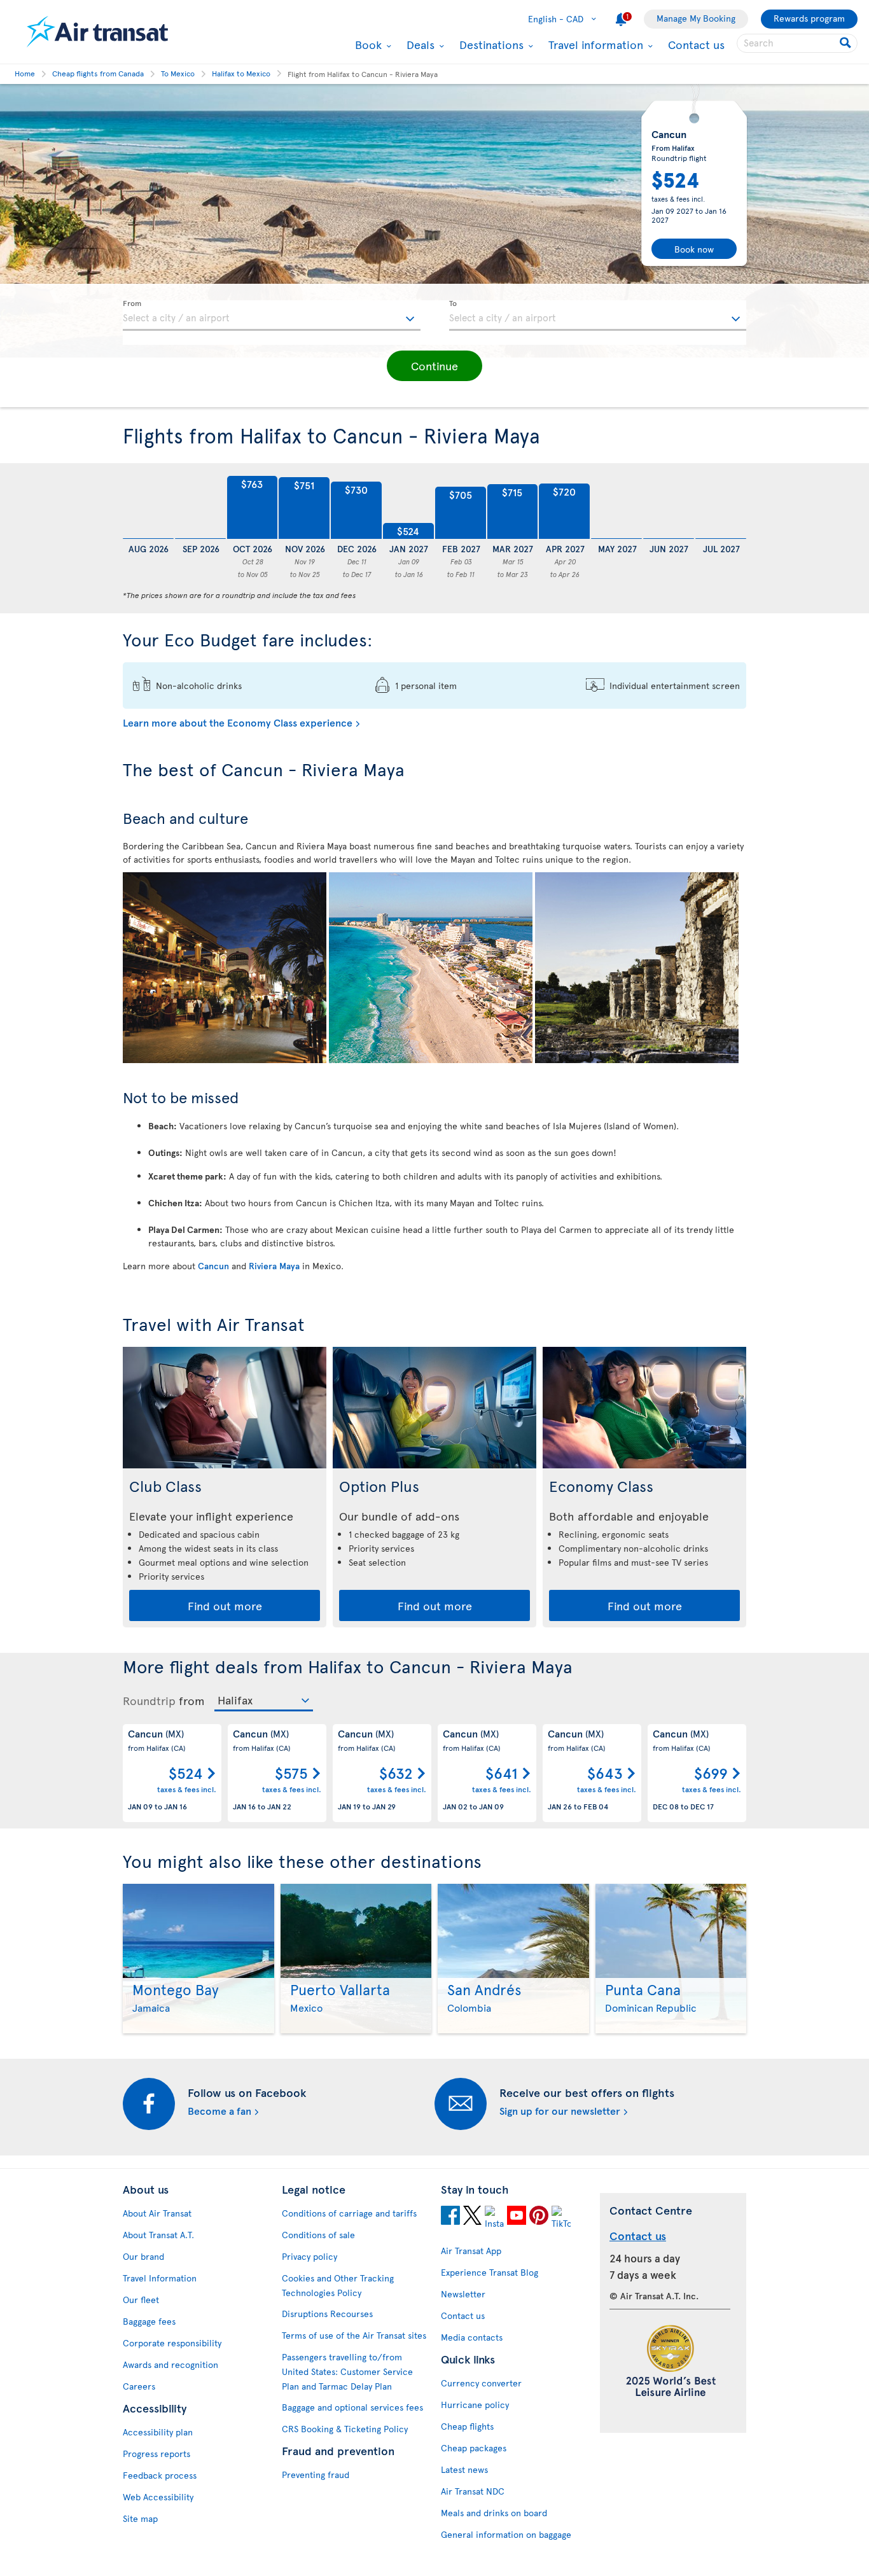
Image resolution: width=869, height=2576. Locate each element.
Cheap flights (467, 2426)
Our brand (143, 2256)
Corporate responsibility (172, 2343)
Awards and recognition (170, 2364)
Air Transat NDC (473, 2491)
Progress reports (156, 2454)
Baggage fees (149, 2321)
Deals (419, 45)
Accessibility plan (158, 2432)
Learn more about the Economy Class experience (238, 722)
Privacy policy (309, 2256)
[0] (148, 508)
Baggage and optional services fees (352, 2407)
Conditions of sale (318, 2235)
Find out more (225, 1605)
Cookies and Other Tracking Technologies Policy (338, 2285)
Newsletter (463, 2294)
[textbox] (272, 316)
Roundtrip (149, 1701)
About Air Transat (157, 2213)
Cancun (213, 1266)
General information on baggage (506, 2534)
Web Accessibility (158, 2497)
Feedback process (160, 2475)
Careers (139, 2386)
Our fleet (141, 2300)
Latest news (464, 2469)
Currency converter (481, 2383)
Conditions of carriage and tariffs (349, 2213)
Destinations (490, 45)
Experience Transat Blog (490, 2272)
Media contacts (472, 2337)
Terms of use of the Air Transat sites (354, 2335)
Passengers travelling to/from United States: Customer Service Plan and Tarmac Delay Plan (347, 2371)
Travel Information (160, 2278)
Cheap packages (474, 2448)
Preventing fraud (316, 2475)
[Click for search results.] (846, 43)
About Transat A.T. (158, 2235)
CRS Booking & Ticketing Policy (345, 2429)
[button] (434, 366)
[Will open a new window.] (450, 2215)
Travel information (594, 45)
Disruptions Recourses (327, 2314)
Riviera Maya (274, 1266)
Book (367, 45)
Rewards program (809, 18)
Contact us (696, 44)
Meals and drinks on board (494, 2513)
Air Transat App (471, 2251)
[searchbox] (797, 43)
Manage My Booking (696, 18)
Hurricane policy (475, 2405)
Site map (140, 2518)
